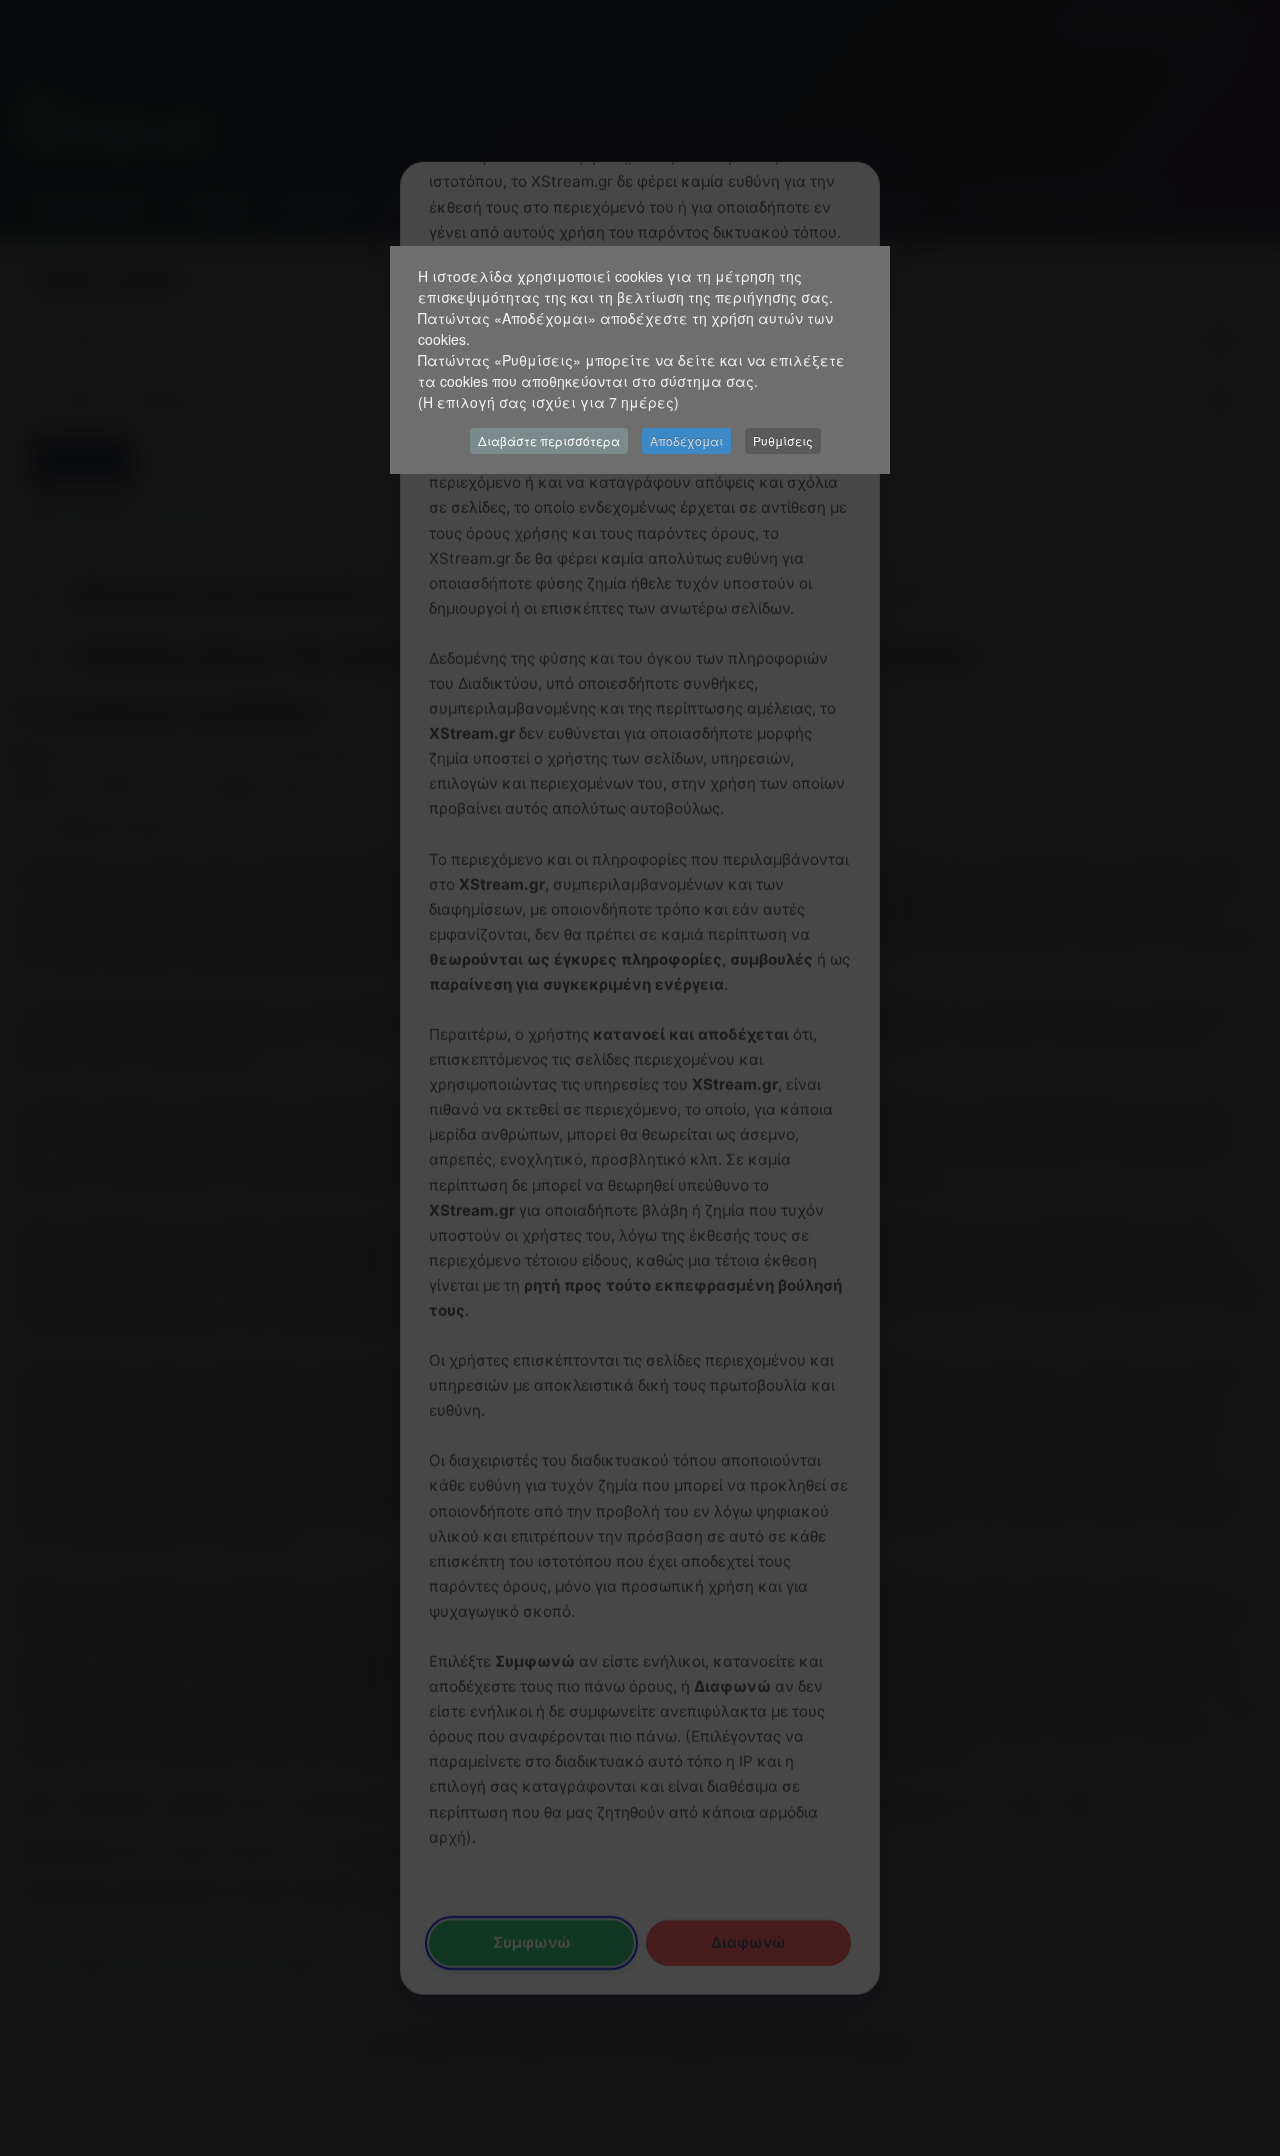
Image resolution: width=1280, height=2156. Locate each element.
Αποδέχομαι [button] (686, 440)
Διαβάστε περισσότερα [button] (549, 440)
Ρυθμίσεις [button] (783, 440)
